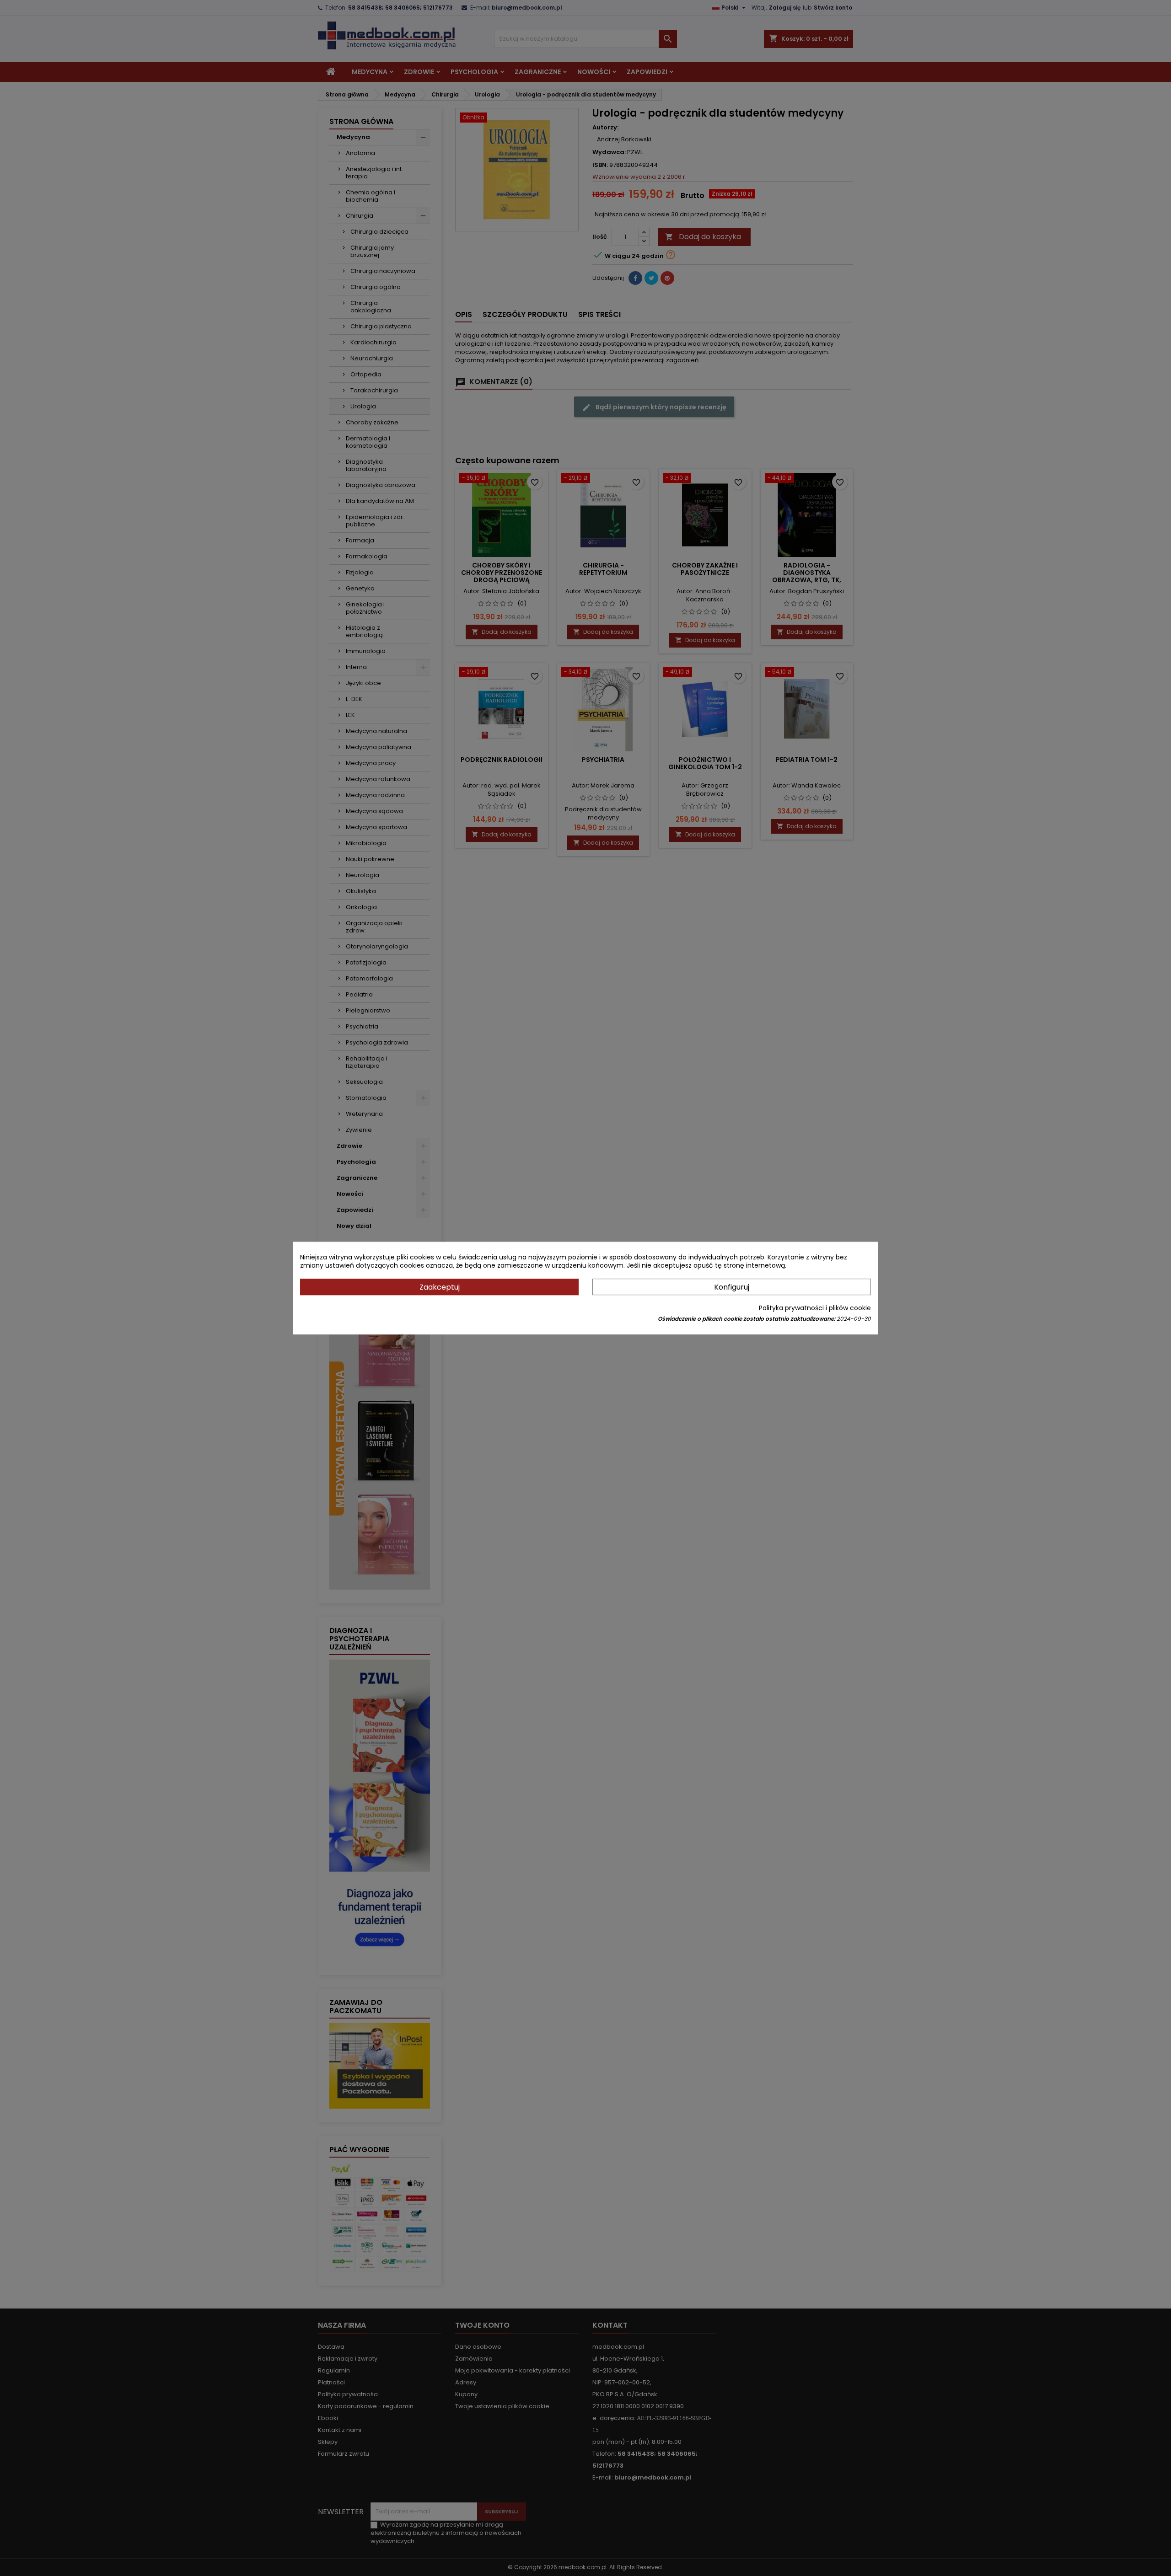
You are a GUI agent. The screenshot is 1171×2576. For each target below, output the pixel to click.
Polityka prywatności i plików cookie (815, 1308)
